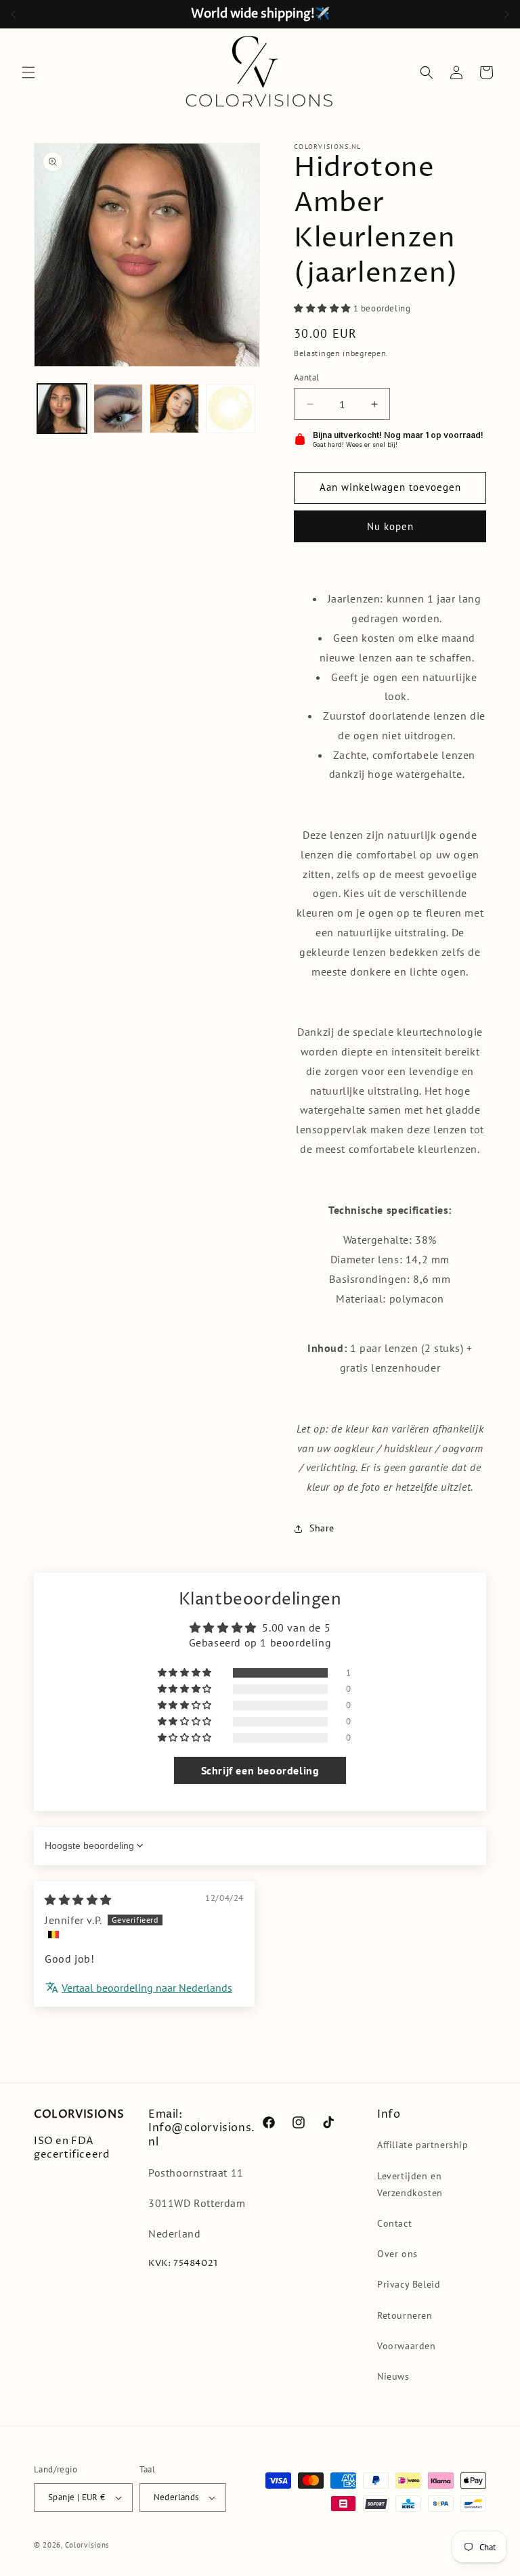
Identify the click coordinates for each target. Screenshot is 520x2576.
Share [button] (322, 1528)
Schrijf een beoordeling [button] (260, 1770)
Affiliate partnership (423, 2145)
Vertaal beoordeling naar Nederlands (147, 1988)
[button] (28, 72)
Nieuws (393, 2376)
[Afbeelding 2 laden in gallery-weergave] (118, 409)
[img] (78, 1900)
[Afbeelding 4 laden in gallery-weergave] (231, 409)
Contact (394, 2223)
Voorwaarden (407, 2346)
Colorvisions (87, 2545)
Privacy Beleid (409, 2284)
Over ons (397, 2254)
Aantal (306, 377)
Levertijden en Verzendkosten (410, 2184)
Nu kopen (390, 526)
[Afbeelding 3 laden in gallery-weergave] (174, 409)
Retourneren (405, 2315)
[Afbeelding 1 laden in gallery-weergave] (62, 409)
